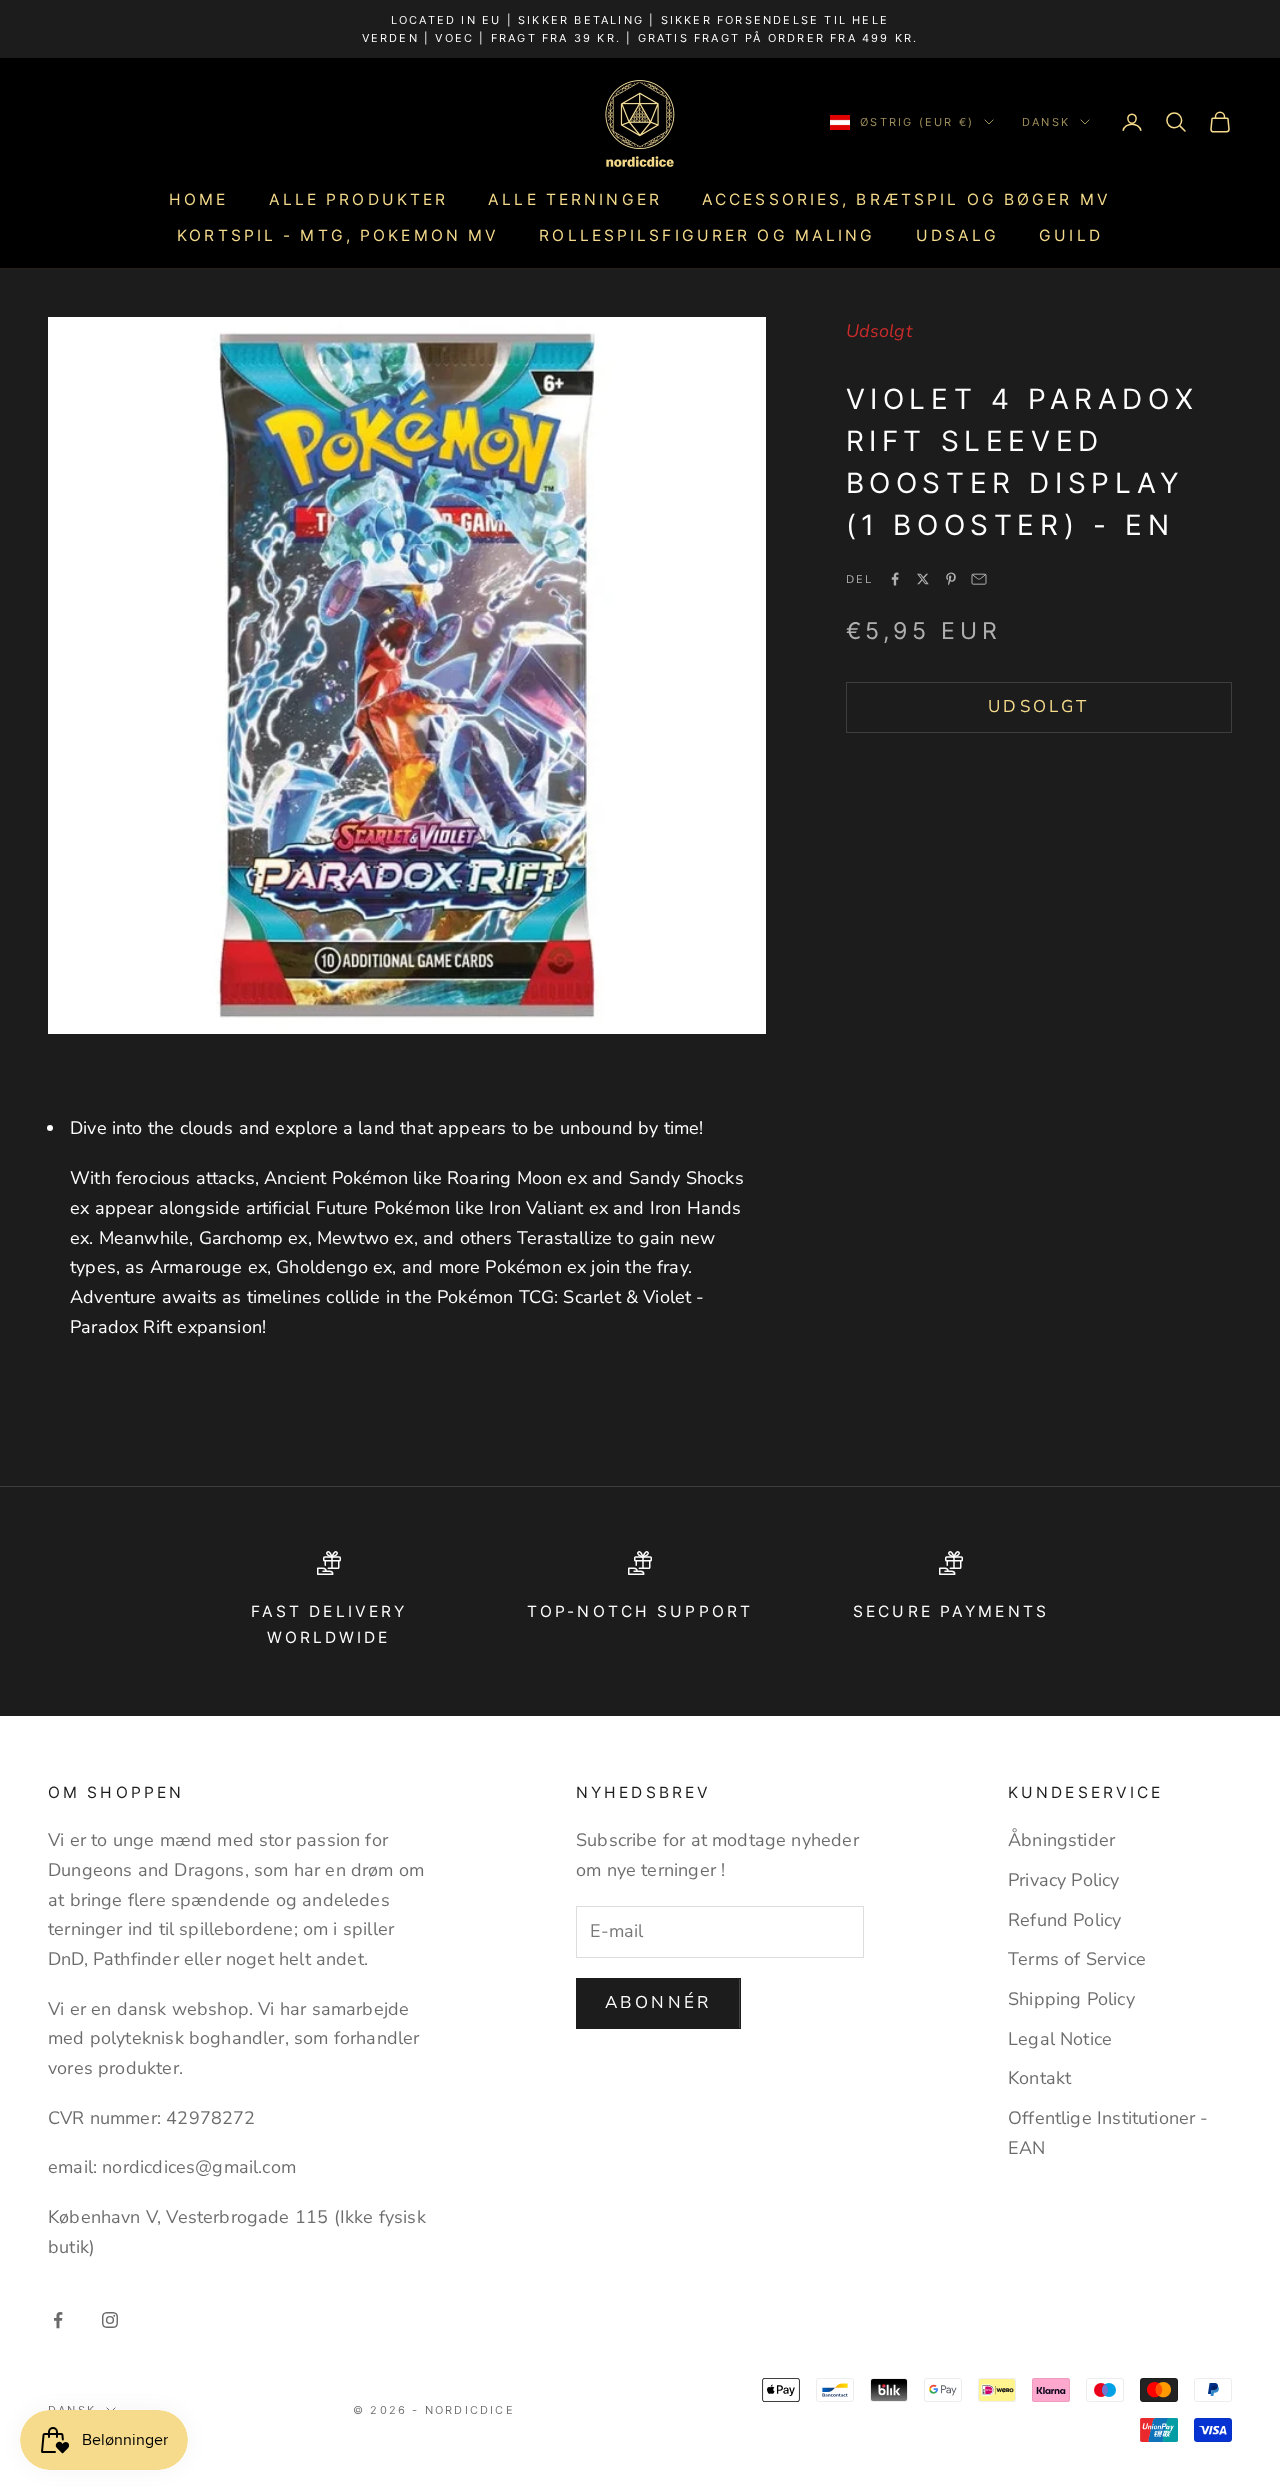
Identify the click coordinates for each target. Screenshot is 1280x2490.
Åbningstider (1061, 1840)
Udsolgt (1039, 706)
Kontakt (1039, 2078)
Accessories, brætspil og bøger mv (906, 199)
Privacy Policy (1064, 1880)
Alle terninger (575, 199)
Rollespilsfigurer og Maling (707, 235)
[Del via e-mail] (979, 579)
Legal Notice (1060, 2039)
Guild (1071, 235)
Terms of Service (1077, 1959)
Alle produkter (359, 199)
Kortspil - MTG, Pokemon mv (338, 235)
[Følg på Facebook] (58, 2320)
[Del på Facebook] (895, 579)
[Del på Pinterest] (951, 579)
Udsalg (958, 235)
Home (198, 199)
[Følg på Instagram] (110, 2320)
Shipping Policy (1071, 1999)
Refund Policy (1064, 1920)
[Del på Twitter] (923, 579)
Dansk (1046, 122)
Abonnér (658, 2002)
